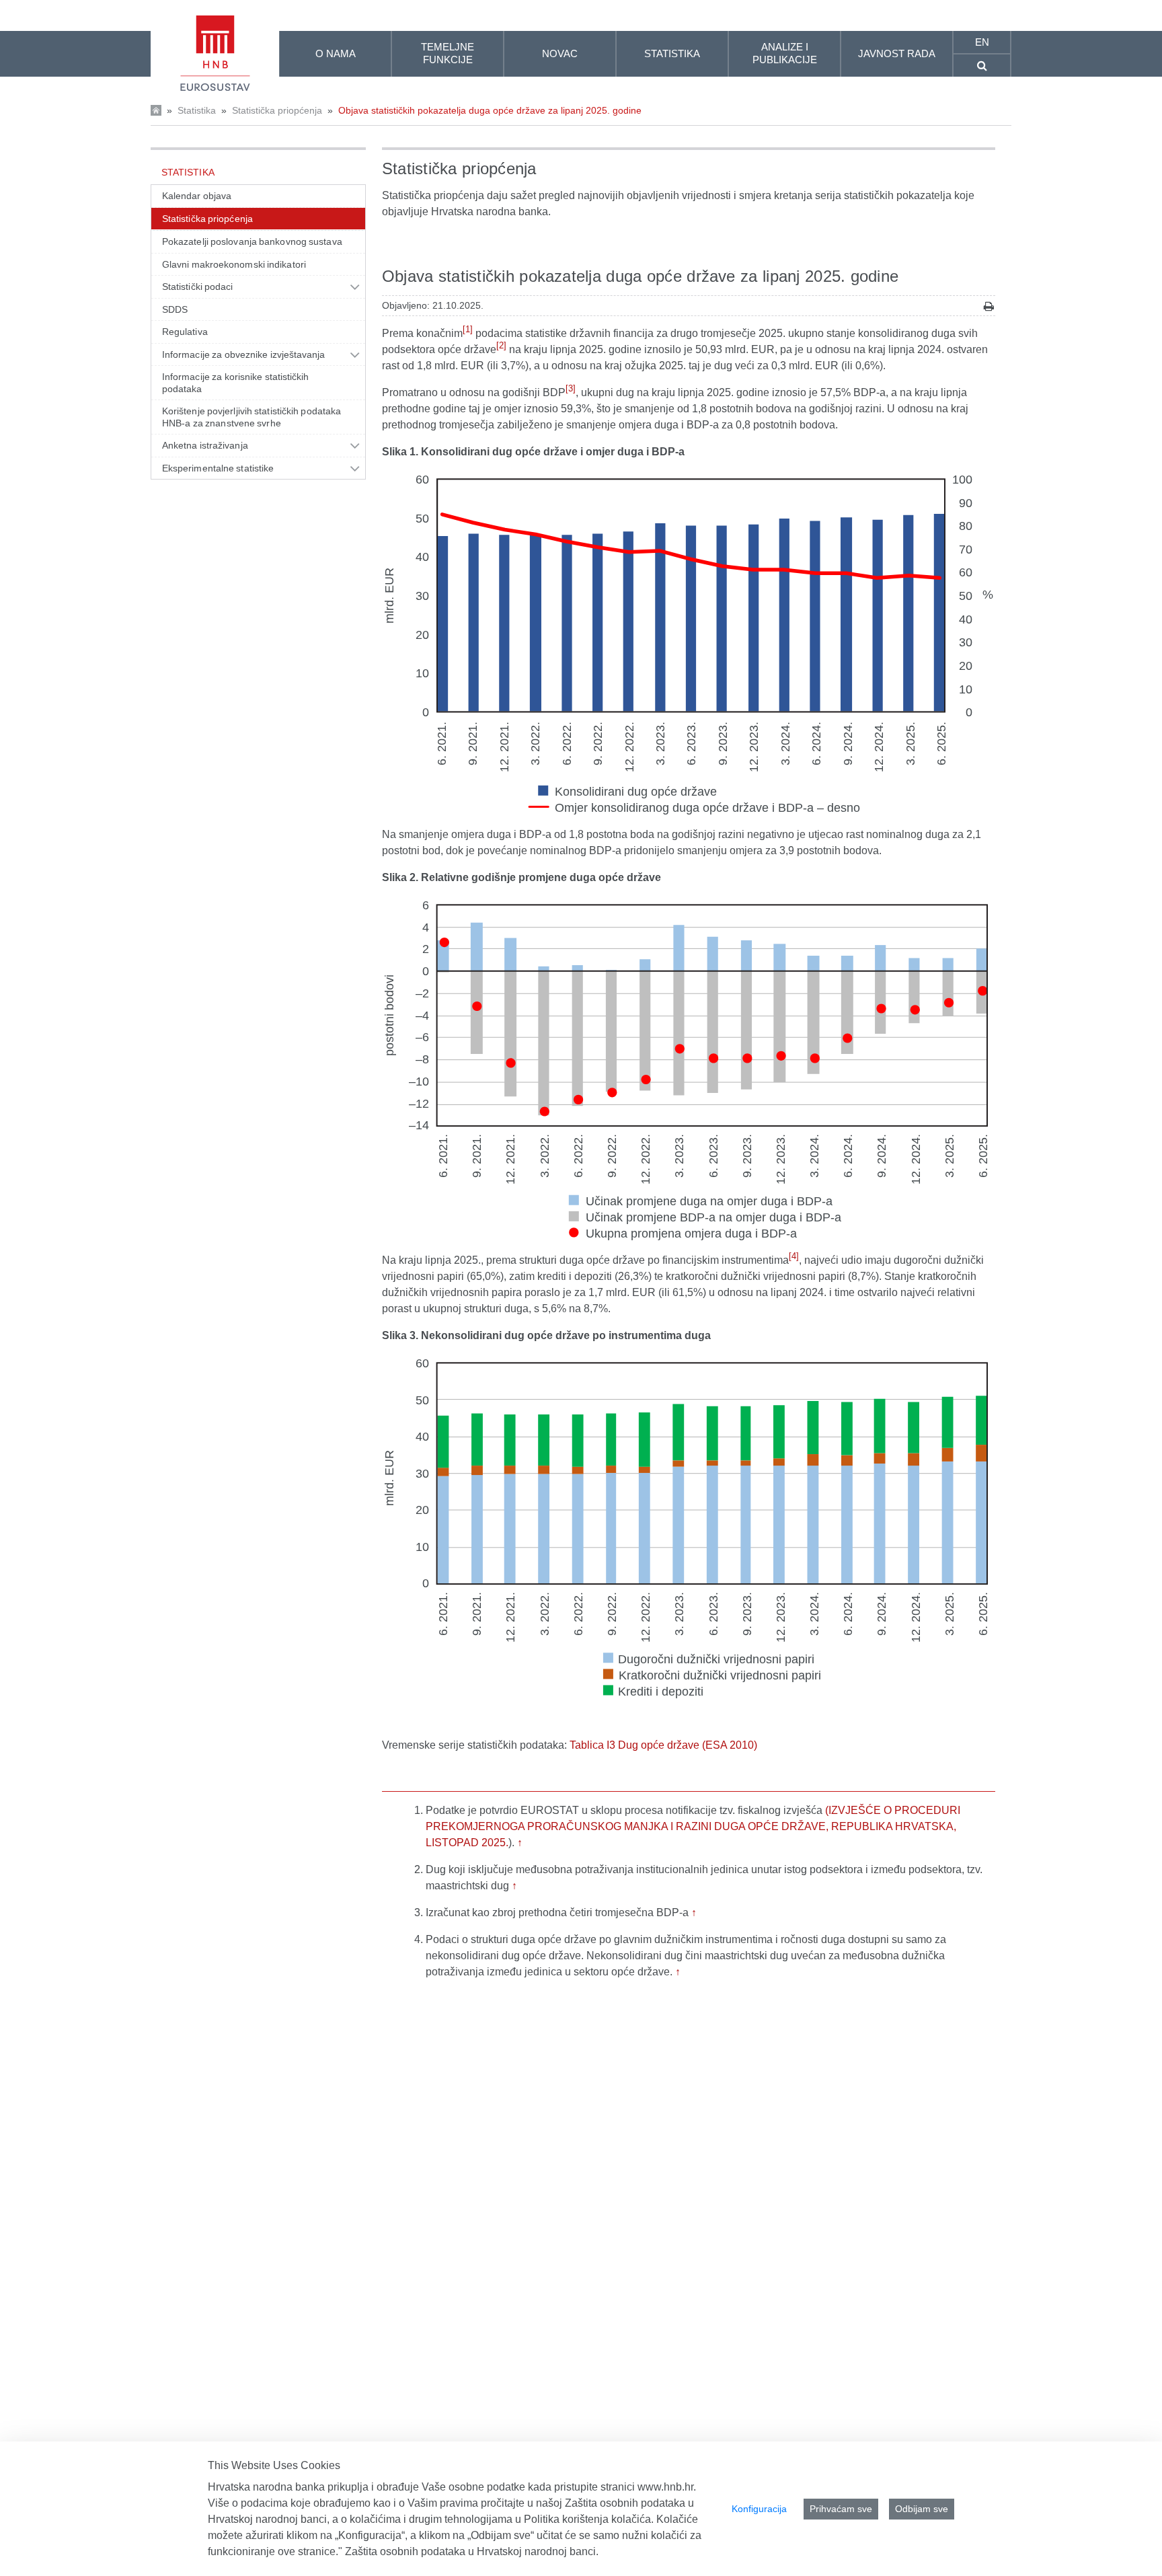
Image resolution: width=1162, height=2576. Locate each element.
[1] (468, 329)
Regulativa (185, 332)
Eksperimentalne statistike (218, 468)
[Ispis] (989, 306)
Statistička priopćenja (277, 110)
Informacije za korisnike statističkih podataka (236, 383)
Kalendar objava (197, 196)
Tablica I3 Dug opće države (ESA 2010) (663, 1745)
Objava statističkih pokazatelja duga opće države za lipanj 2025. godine (490, 110)
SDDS (175, 309)
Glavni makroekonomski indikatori (234, 264)
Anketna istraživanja (205, 445)
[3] (571, 388)
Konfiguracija (759, 2509)
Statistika (197, 110)
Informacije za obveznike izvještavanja (244, 354)
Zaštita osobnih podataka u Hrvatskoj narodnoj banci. (472, 2551)
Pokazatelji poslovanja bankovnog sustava (252, 241)
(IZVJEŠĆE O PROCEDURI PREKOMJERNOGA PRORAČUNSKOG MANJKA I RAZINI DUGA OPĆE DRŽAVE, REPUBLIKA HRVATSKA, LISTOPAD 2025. (693, 1826)
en (982, 42)
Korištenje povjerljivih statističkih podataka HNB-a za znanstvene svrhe (251, 417)
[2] (501, 345)
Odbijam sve (922, 2509)
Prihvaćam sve (841, 2509)
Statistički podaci (198, 287)
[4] (794, 1256)
